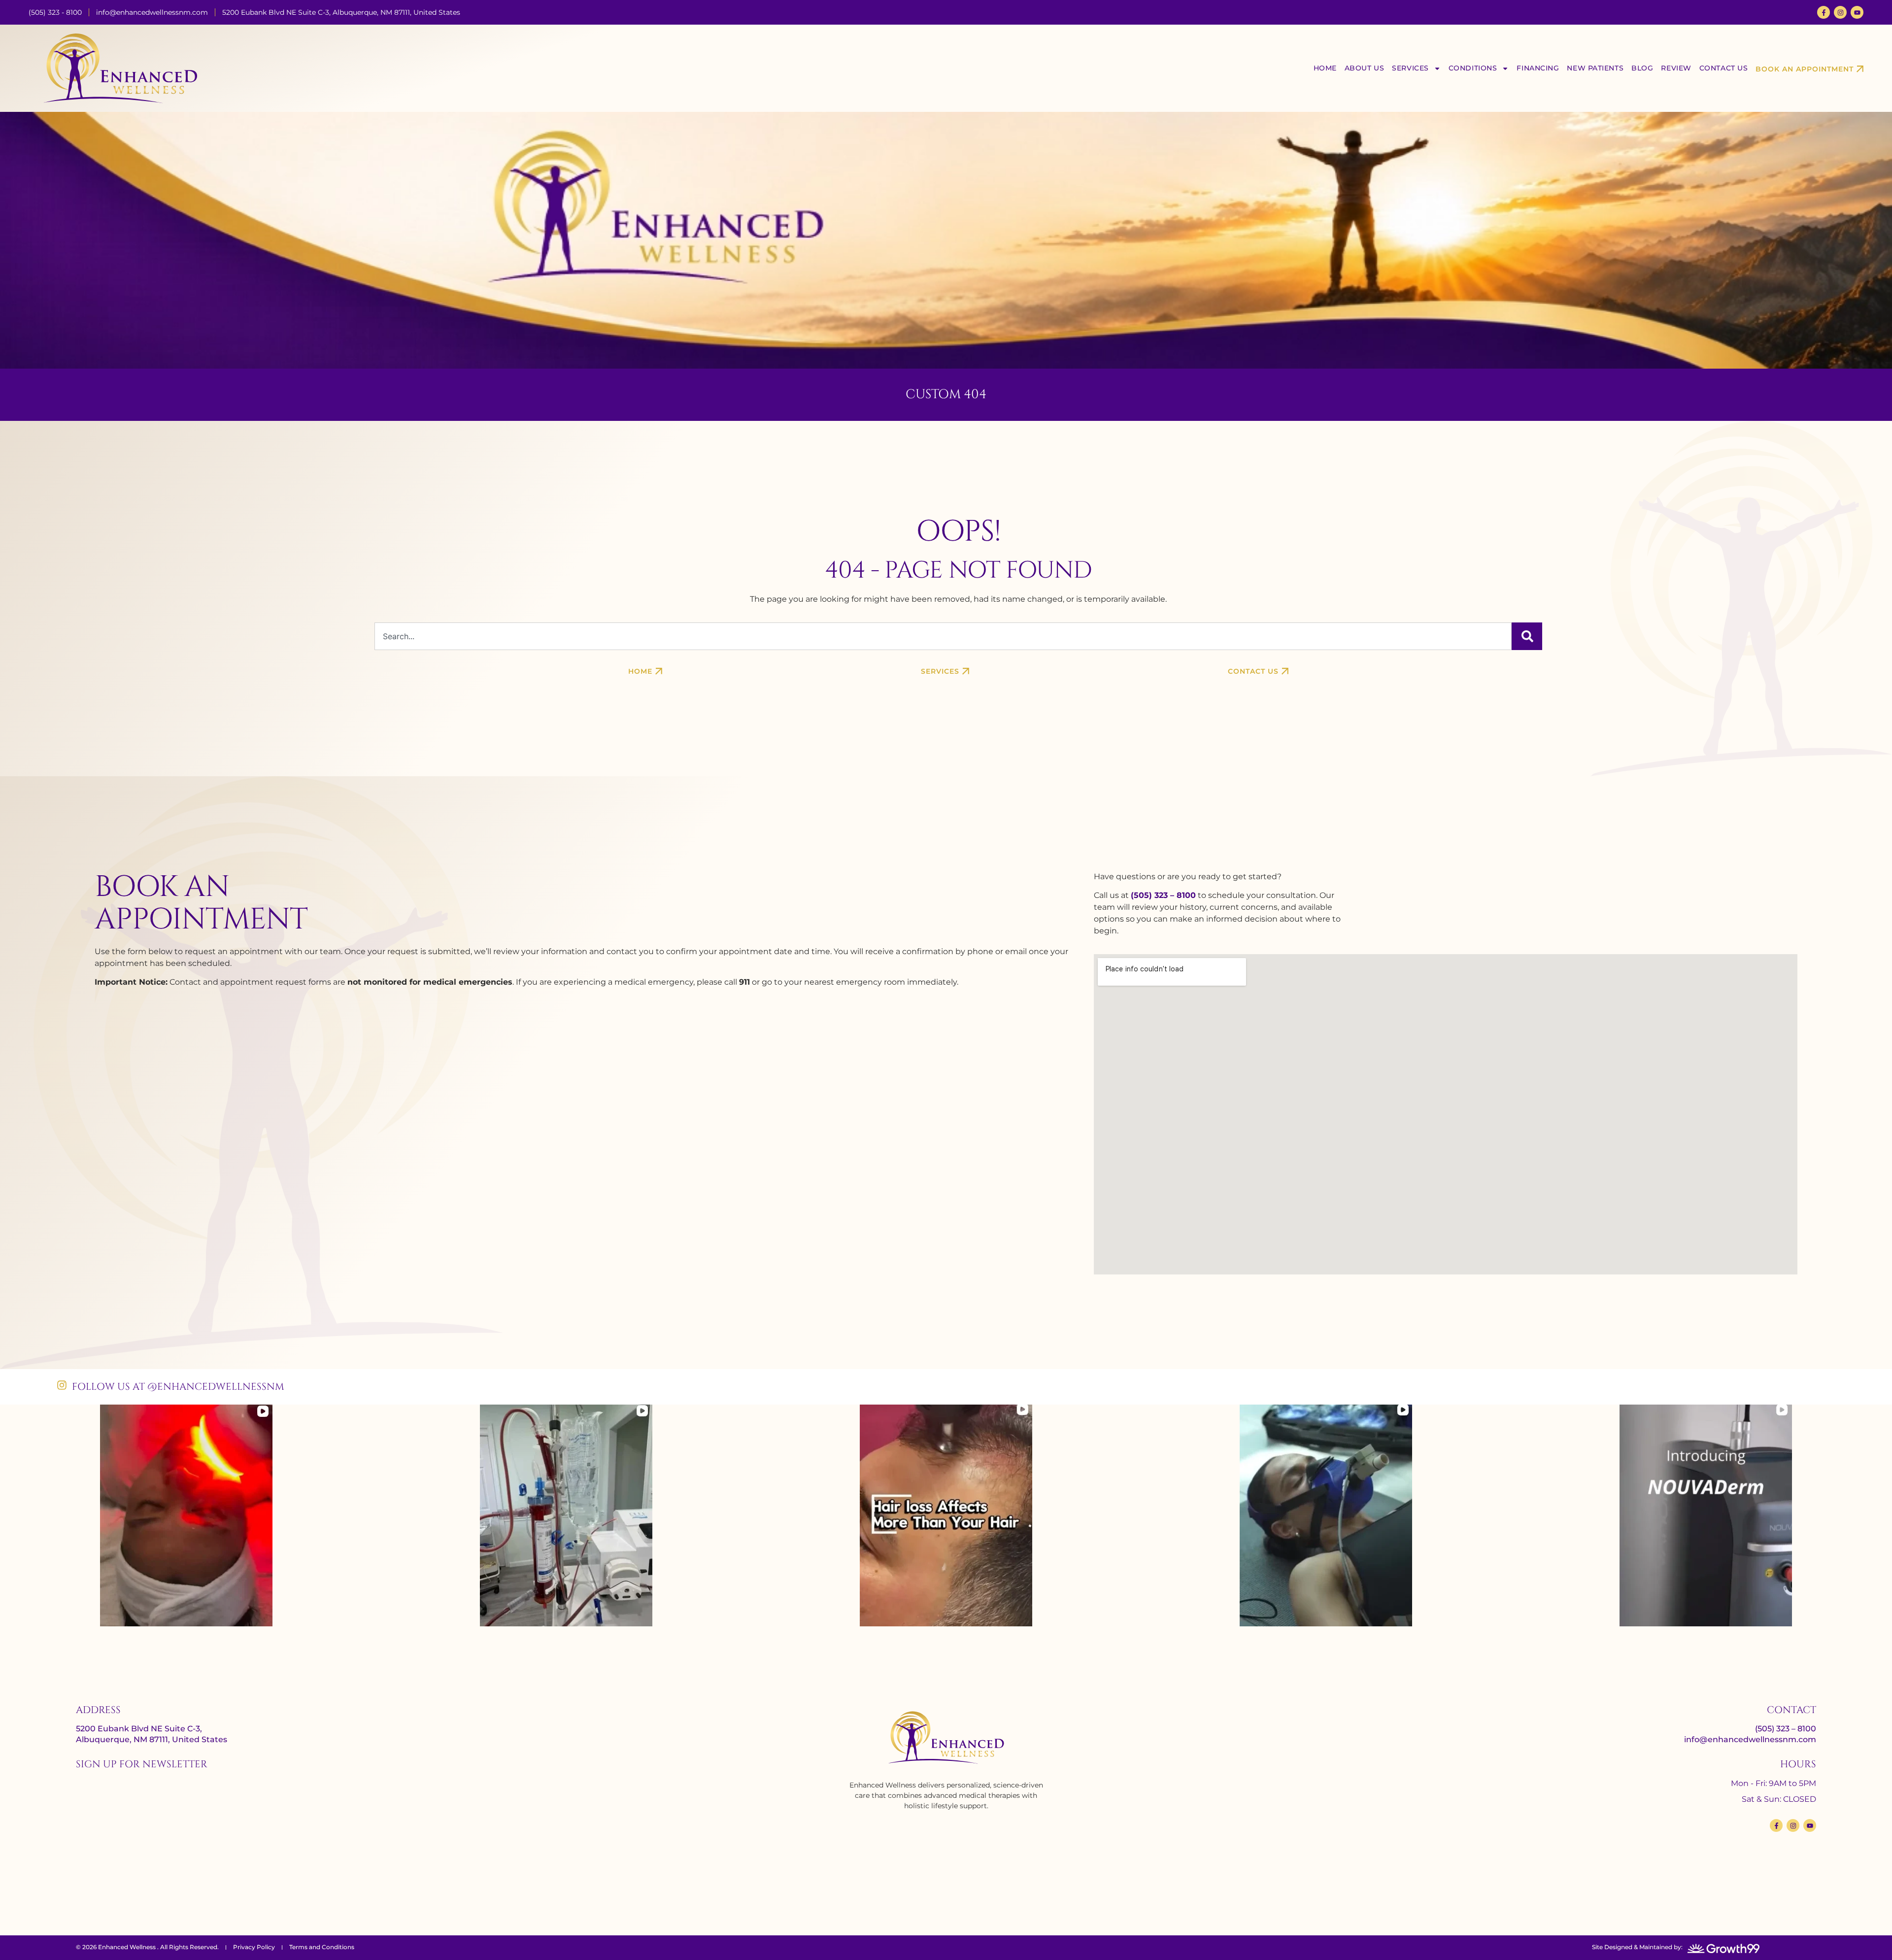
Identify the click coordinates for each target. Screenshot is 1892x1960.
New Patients (1595, 68)
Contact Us (1724, 68)
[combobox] (943, 636)
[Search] (1527, 636)
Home (1325, 68)
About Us (1364, 68)
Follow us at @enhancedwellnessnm (178, 1387)
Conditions (1473, 68)
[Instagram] (1840, 12)
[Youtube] (1857, 12)
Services (1410, 68)
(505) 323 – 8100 (1163, 895)
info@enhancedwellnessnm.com (1750, 1739)
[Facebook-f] (1824, 12)
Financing (1538, 68)
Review (1676, 68)
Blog (1642, 68)
